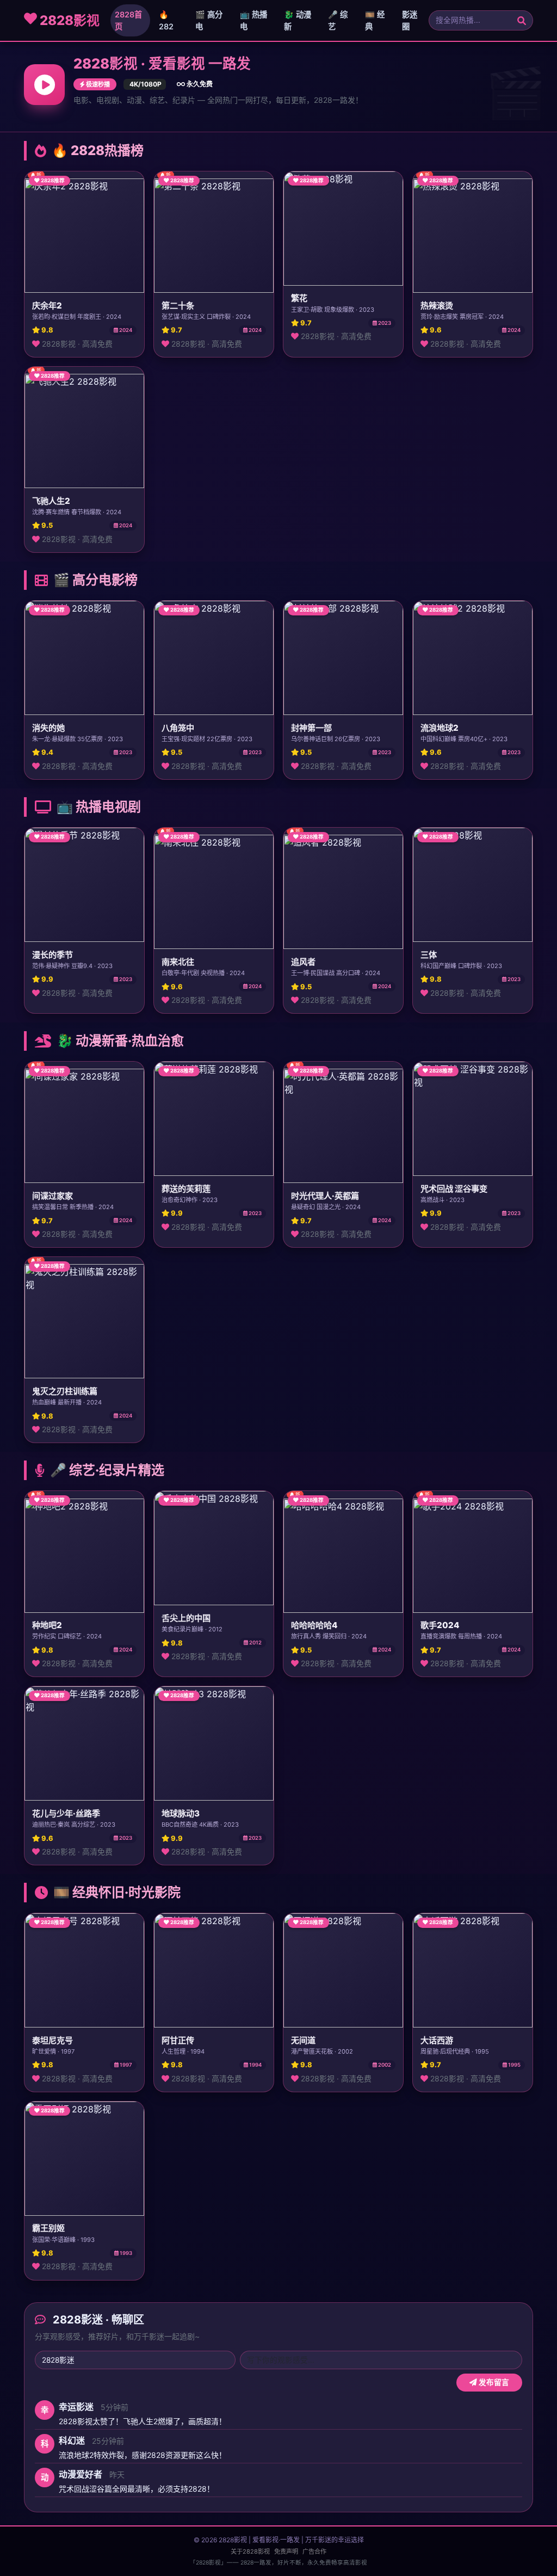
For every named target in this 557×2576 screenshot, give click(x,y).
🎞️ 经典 (375, 20)
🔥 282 (166, 20)
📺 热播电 (253, 20)
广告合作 (314, 2552)
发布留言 (493, 2382)
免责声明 (286, 2552)
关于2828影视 (250, 2552)
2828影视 (68, 20)
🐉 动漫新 (298, 20)
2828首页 (128, 20)
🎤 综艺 (338, 20)
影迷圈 (410, 20)
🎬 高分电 (209, 20)
